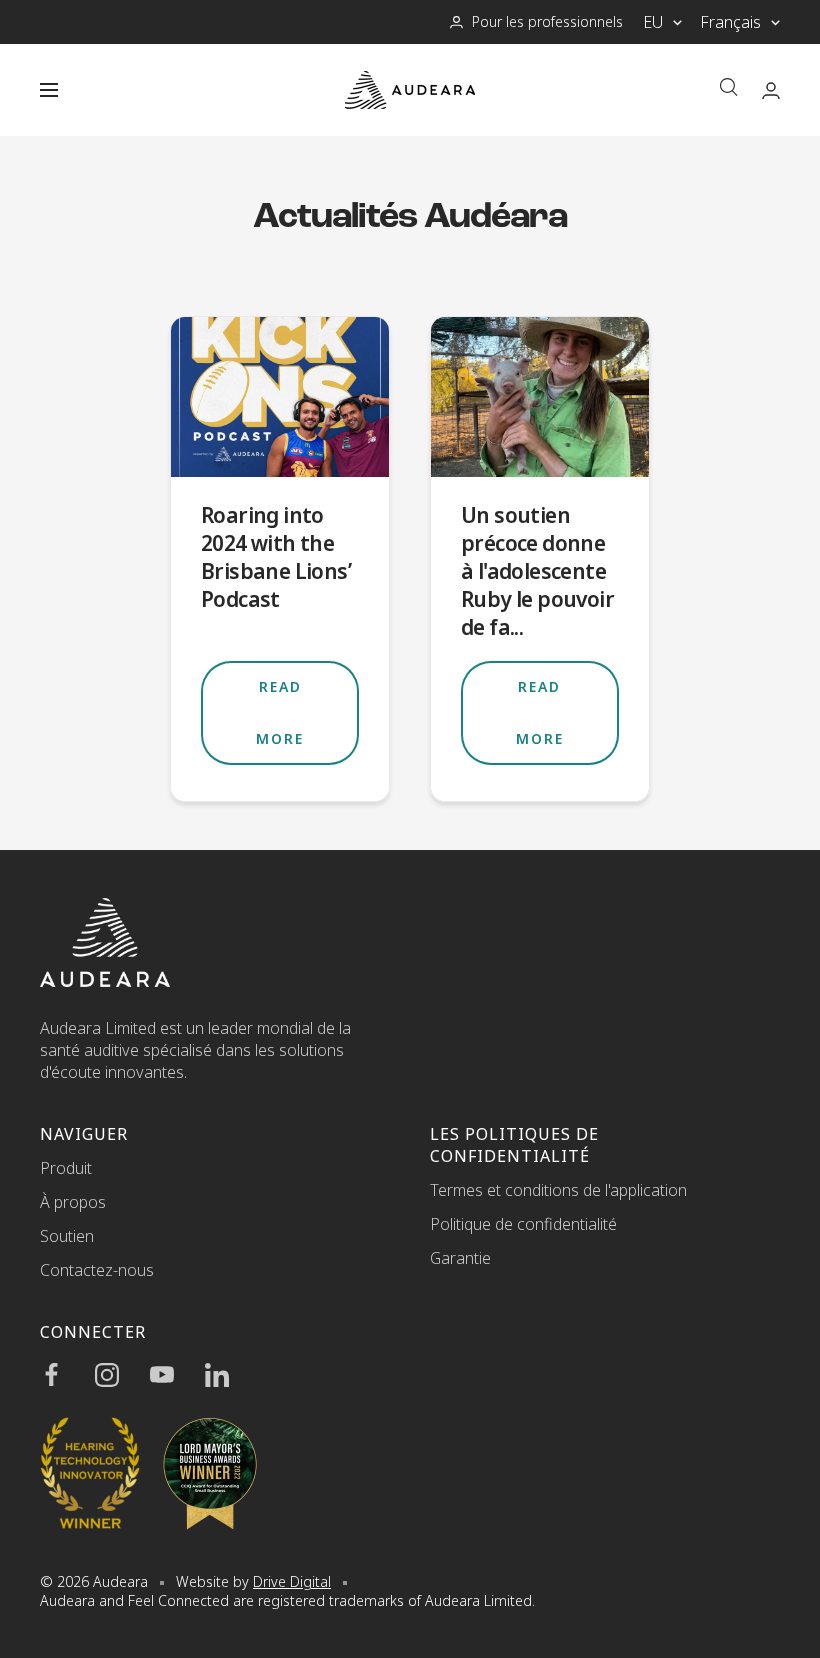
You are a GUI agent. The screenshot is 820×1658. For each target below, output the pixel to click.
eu (653, 22)
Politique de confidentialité (523, 1224)
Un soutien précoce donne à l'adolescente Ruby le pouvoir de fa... (537, 571)
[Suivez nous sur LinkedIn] (232, 1375)
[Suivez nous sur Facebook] (67, 1375)
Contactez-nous (97, 1270)
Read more (280, 712)
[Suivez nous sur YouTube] (177, 1375)
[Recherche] (729, 89)
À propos (73, 1202)
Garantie (460, 1258)
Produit (66, 1168)
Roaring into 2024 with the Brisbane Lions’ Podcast (276, 557)
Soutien (67, 1236)
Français (730, 22)
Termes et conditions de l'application (558, 1190)
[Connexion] (771, 90)
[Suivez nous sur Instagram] (122, 1375)
